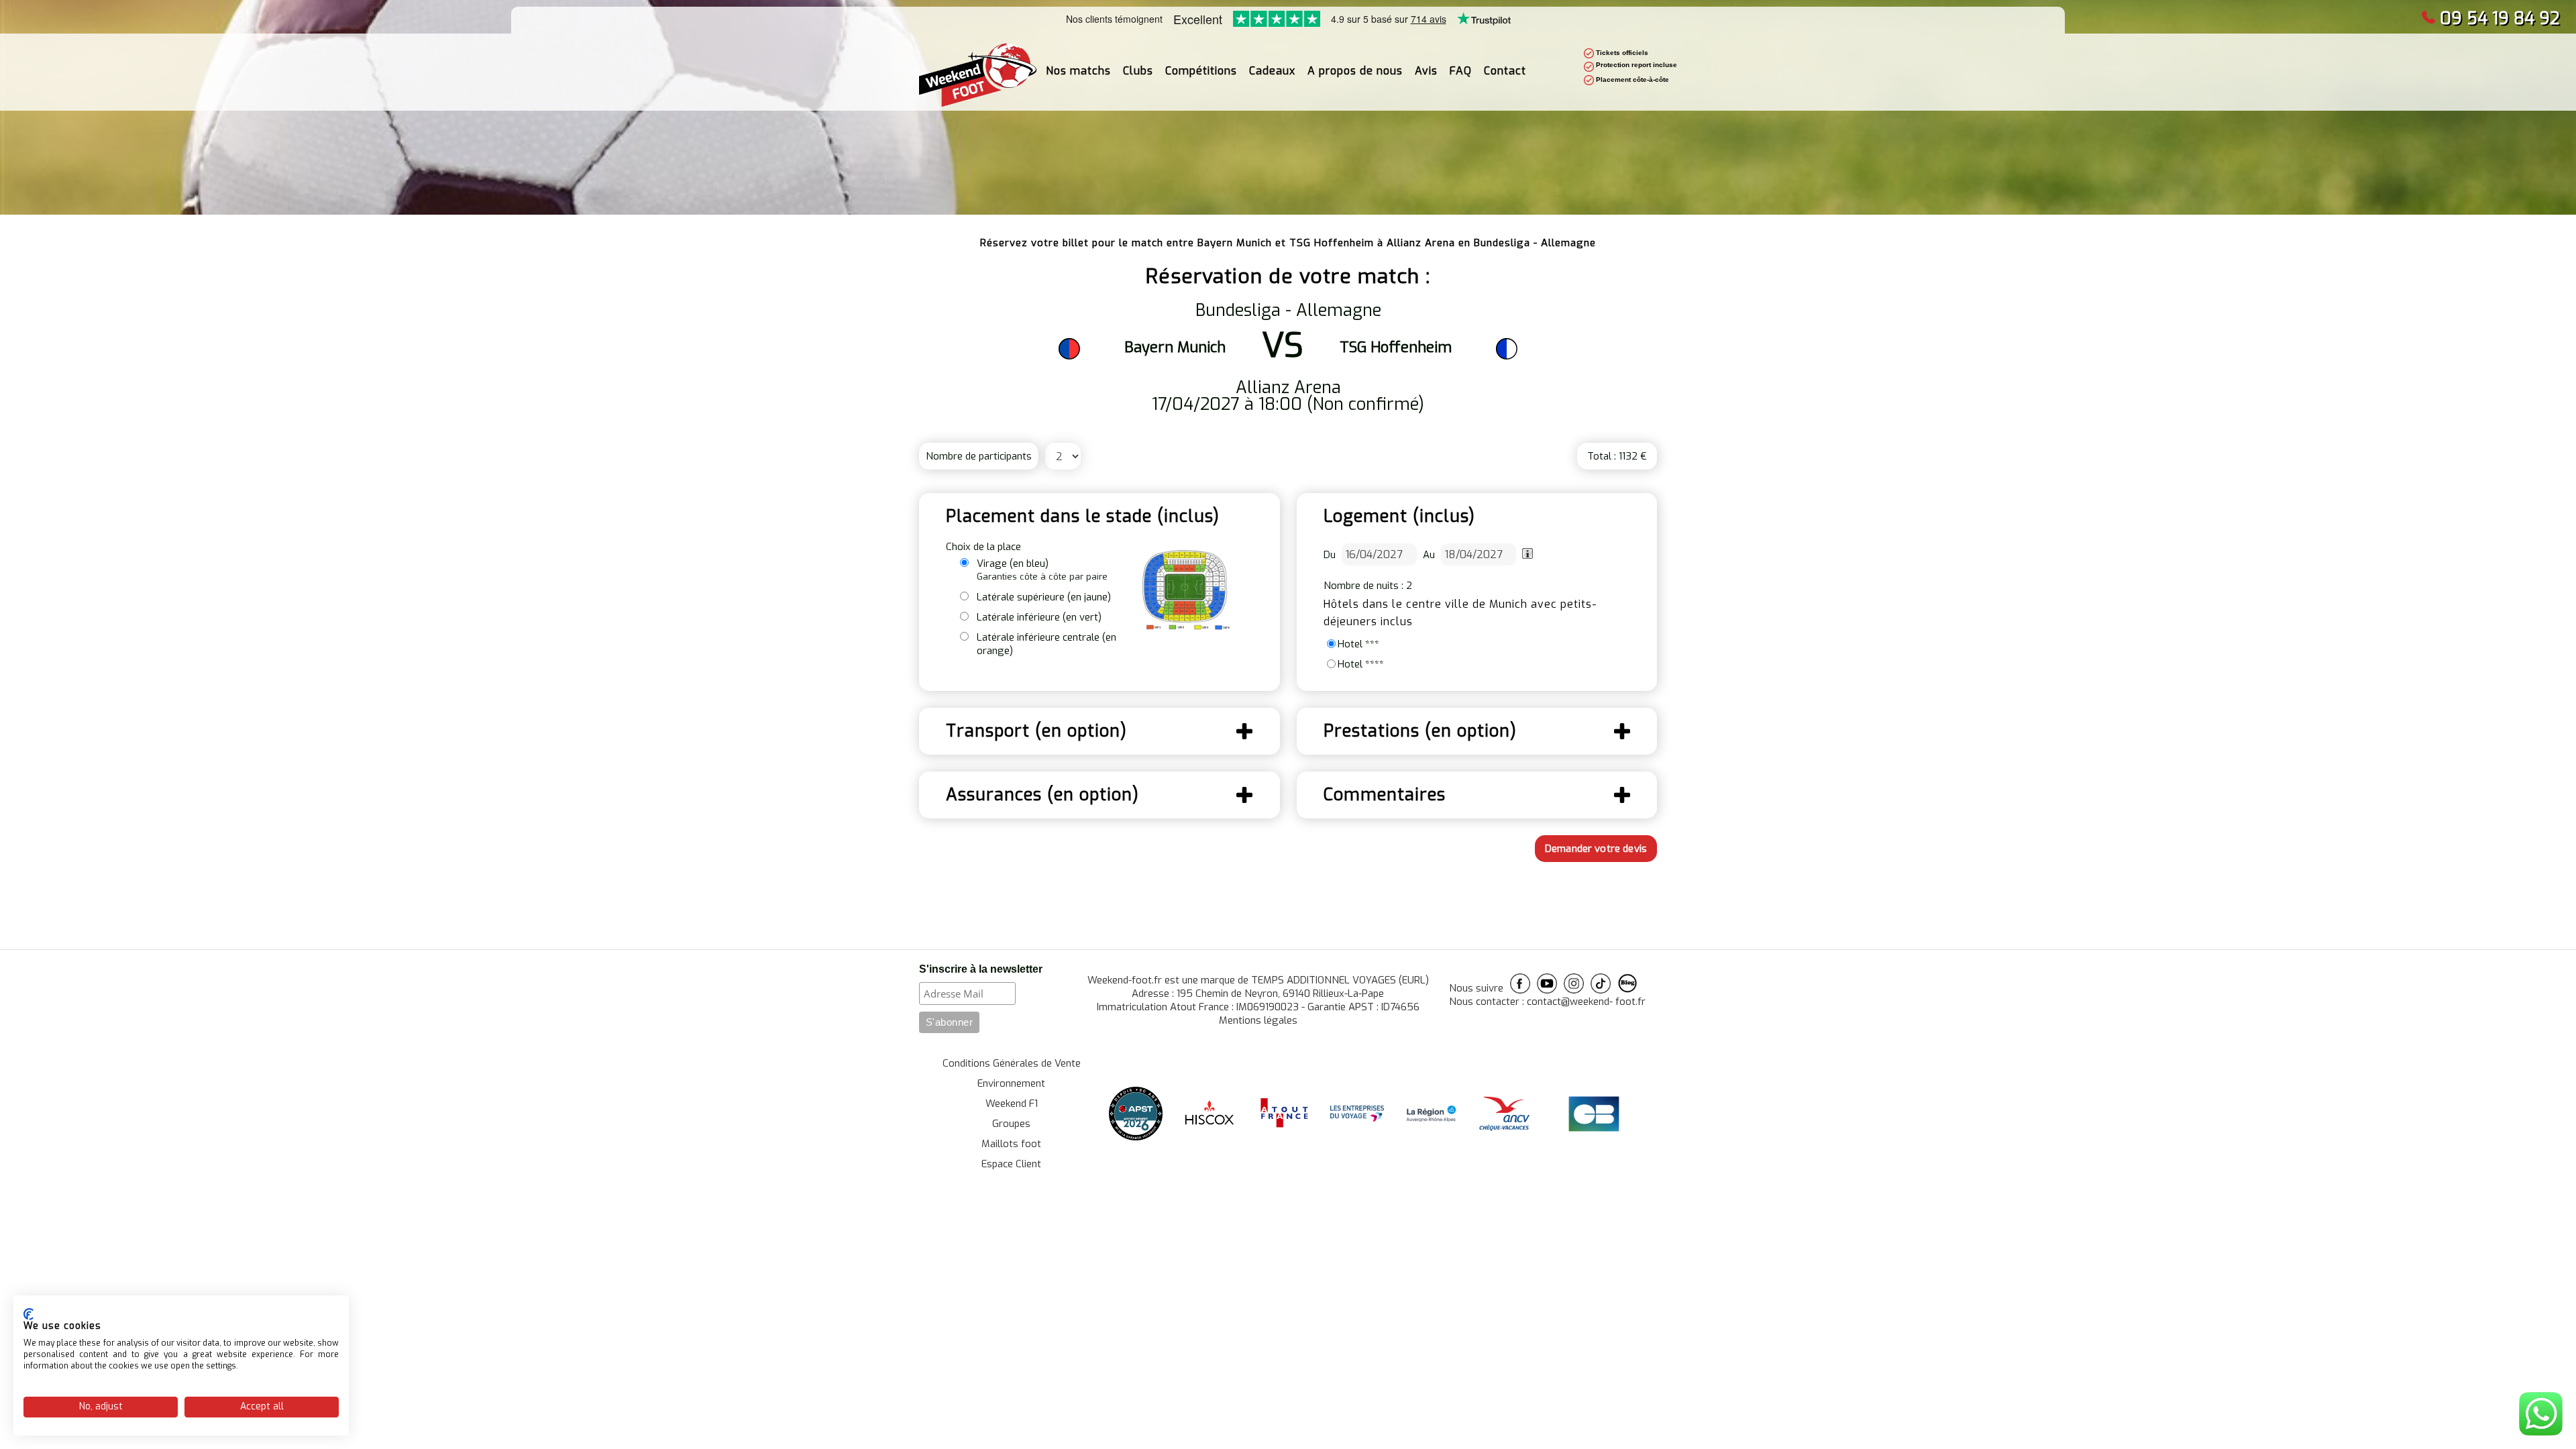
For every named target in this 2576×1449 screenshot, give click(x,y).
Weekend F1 (1012, 1104)
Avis (1426, 71)
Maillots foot (1011, 1144)
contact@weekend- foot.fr (1586, 1002)
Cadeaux (1272, 71)
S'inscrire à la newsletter (981, 969)
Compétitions (1201, 71)
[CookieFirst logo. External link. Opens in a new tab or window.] (29, 1314)
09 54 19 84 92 (2500, 18)
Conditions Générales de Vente (1012, 1063)
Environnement (1011, 1083)
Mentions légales (1258, 1020)
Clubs (1138, 71)
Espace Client (1011, 1164)
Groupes (1011, 1124)
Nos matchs (1078, 71)
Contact (1505, 71)
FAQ (1461, 71)
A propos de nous (1355, 71)
